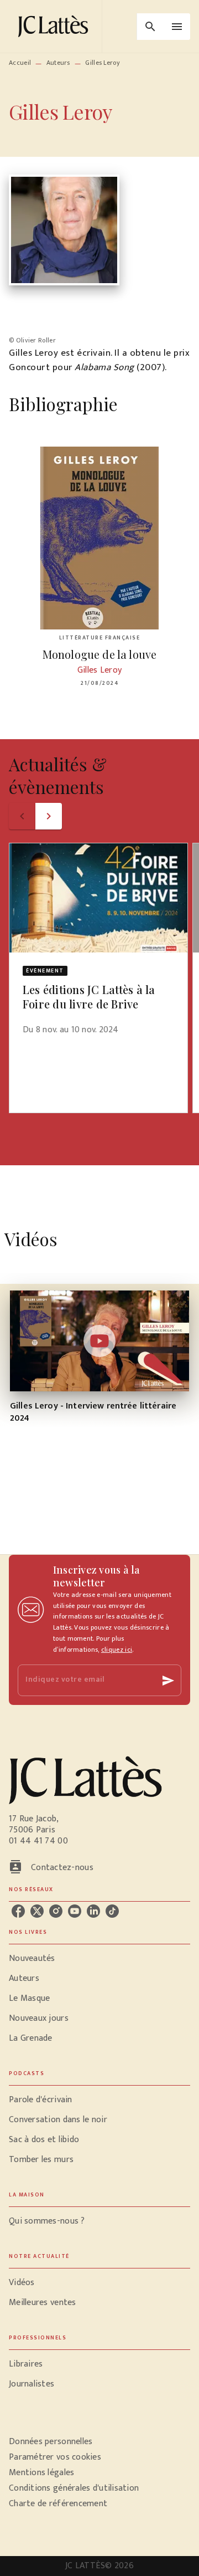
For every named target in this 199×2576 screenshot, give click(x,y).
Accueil (20, 63)
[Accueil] (55, 26)
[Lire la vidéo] (99, 1341)
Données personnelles (51, 2442)
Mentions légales (41, 2473)
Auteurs (58, 63)
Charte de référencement (58, 2504)
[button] (98, 946)
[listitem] (18, 1911)
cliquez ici (117, 1650)
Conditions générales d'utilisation (74, 2488)
